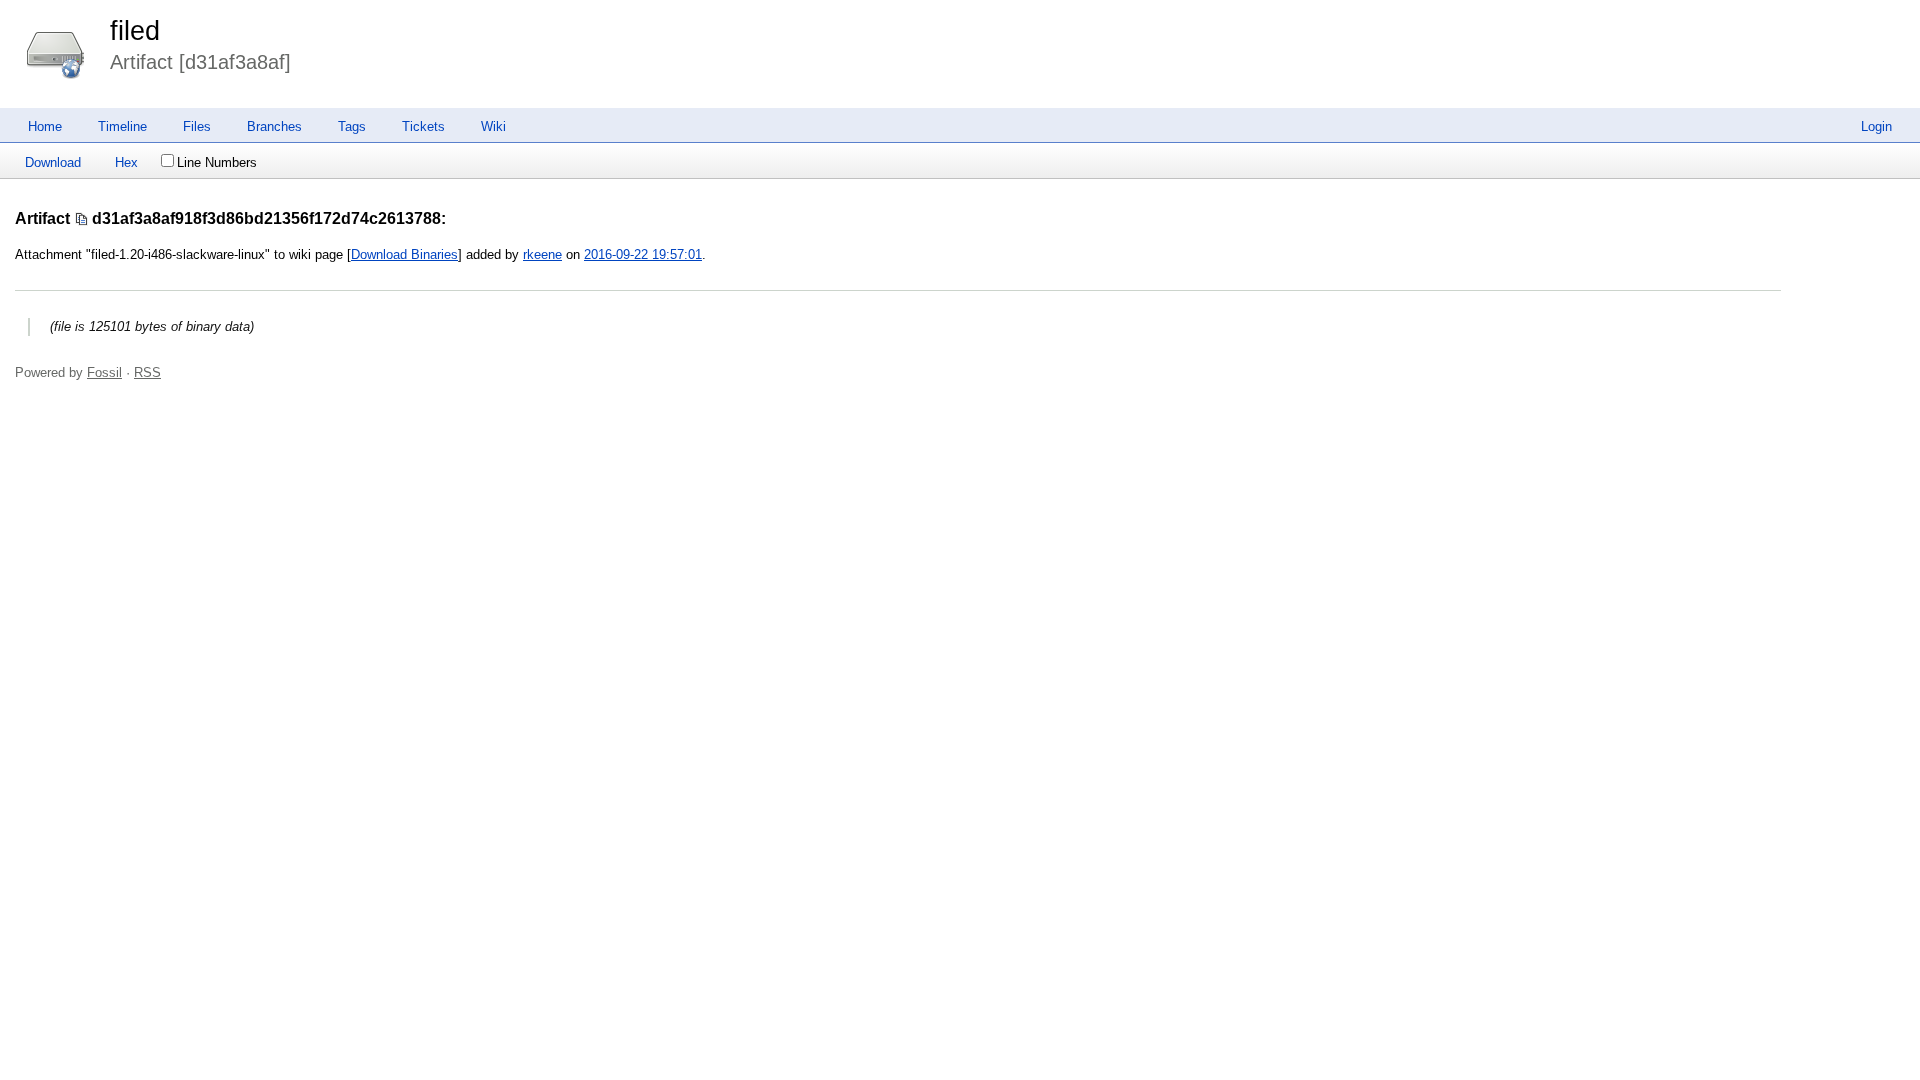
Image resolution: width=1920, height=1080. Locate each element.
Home (45, 126)
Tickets (423, 126)
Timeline (122, 126)
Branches (274, 126)
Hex (126, 162)
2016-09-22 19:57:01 (643, 254)
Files (197, 126)
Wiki (493, 126)
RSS (147, 372)
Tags (352, 126)
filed (135, 31)
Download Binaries (404, 254)
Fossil (104, 372)
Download (53, 162)
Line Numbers (217, 162)
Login (1876, 126)
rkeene (542, 254)
